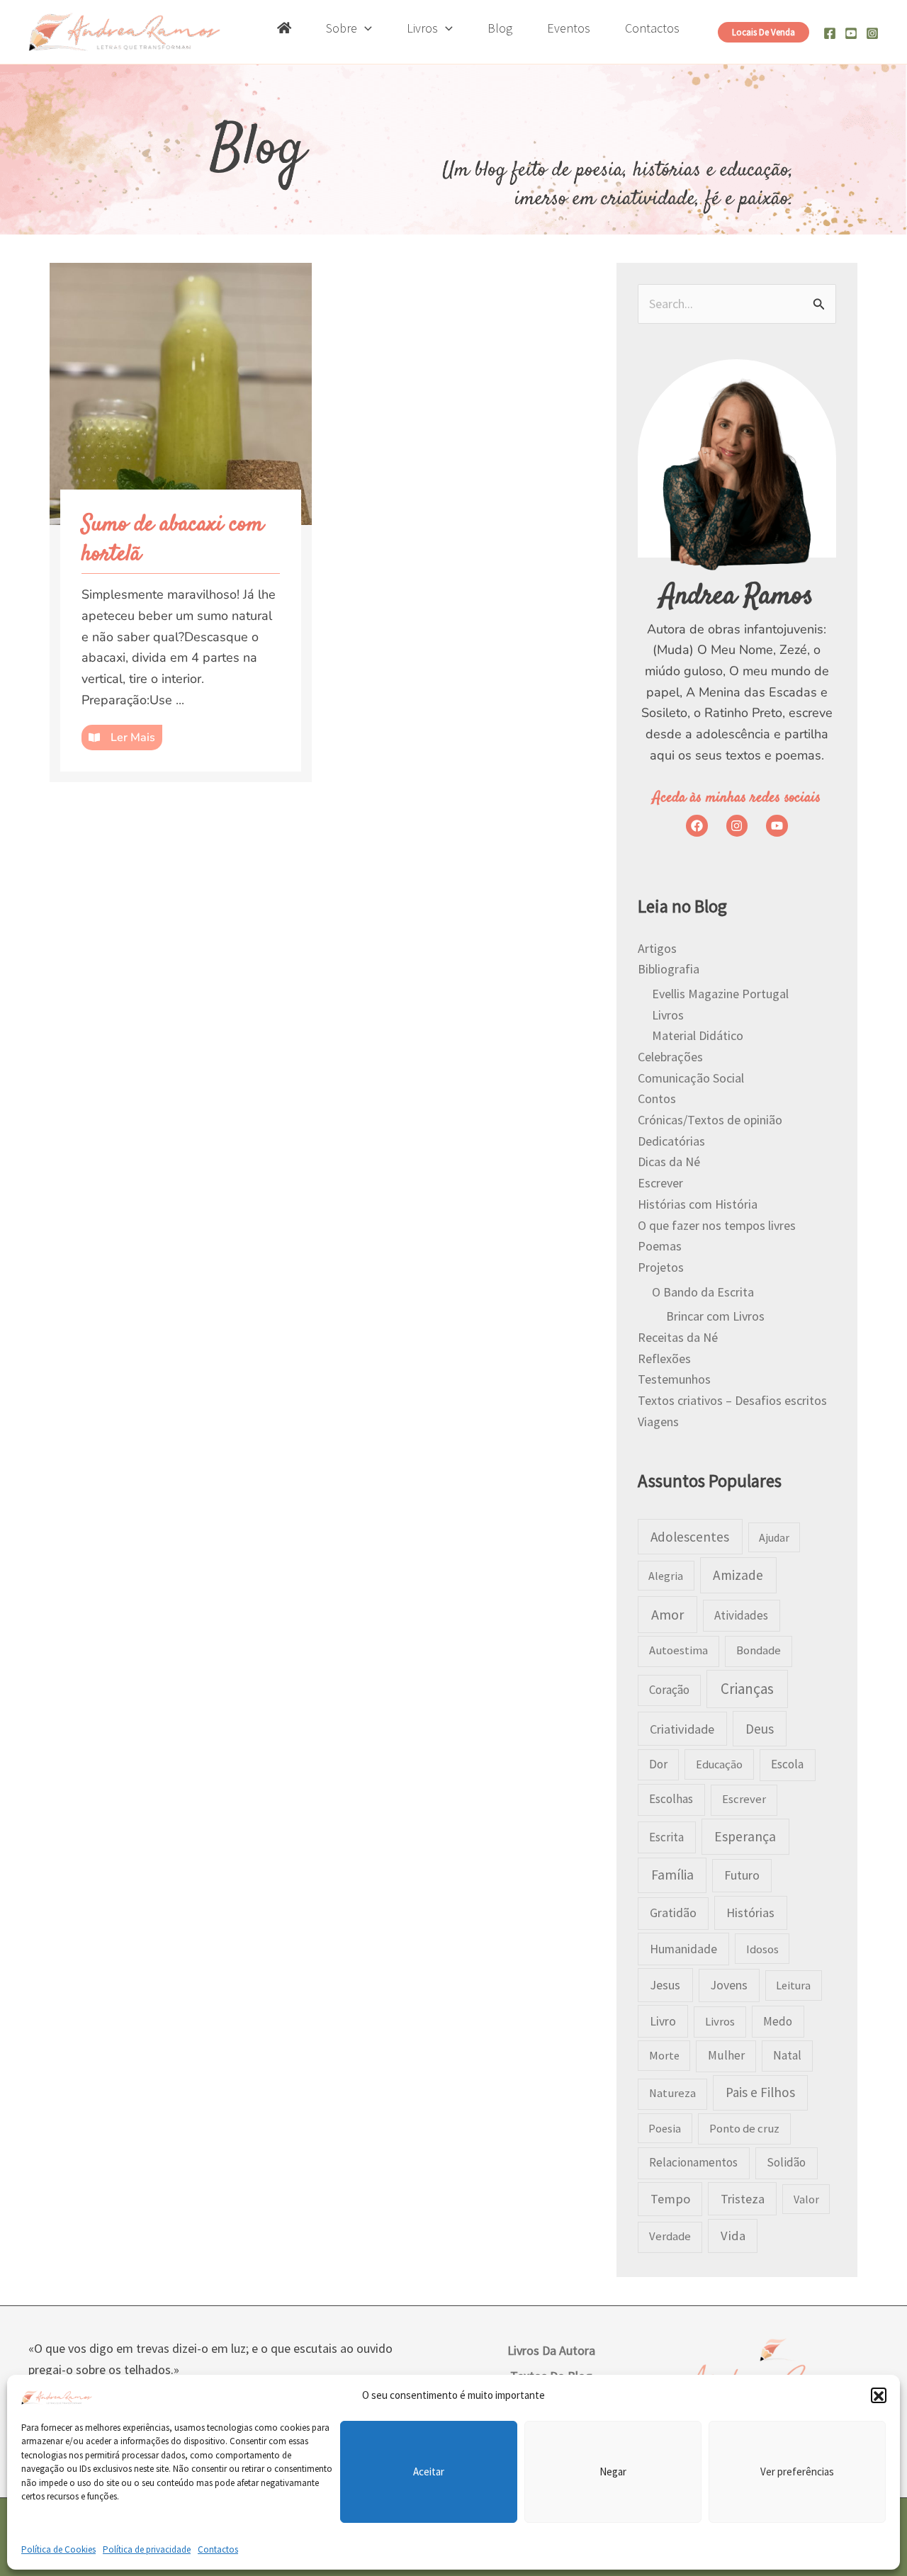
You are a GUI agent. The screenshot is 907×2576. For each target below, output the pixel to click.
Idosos (762, 1949)
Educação (719, 1764)
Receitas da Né (678, 1337)
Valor (806, 2199)
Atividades (741, 1615)
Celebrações (670, 1057)
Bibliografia (669, 969)
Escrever (660, 1183)
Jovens (729, 1985)
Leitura (793, 1985)
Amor (667, 1614)
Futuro (742, 1875)
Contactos (218, 2549)
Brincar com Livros (715, 1316)
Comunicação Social (691, 1078)
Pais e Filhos (760, 2092)
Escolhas (671, 1799)
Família (672, 1875)
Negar (613, 2472)
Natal (787, 2055)
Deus (760, 1729)
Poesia (665, 2128)
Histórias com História (698, 1204)
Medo (778, 2021)
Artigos (657, 948)
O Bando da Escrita (703, 1292)
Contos (657, 1098)
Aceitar (429, 2472)
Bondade (759, 1650)
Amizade (738, 1575)
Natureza (672, 2093)
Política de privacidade (147, 2549)
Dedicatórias (671, 1141)
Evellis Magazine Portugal (720, 994)
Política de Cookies (58, 2549)
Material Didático (698, 1035)
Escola (787, 1764)
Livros (668, 1015)
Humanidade (683, 1949)
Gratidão (673, 1913)
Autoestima (678, 1650)
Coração (669, 1690)
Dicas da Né (669, 1162)
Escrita (666, 1837)
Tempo (670, 2199)
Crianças (747, 1689)
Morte (664, 2055)
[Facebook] (830, 33)
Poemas (660, 1246)
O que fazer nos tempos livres (717, 1225)
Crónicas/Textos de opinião (710, 1120)
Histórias (750, 1913)
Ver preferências (797, 2472)
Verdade (670, 2236)
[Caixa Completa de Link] (181, 522)
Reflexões (664, 1358)
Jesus (665, 1985)
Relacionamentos (693, 2162)
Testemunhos (674, 1379)
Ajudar (774, 1537)
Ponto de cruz (744, 2129)
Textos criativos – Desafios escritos (732, 1400)
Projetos (661, 1267)
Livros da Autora (551, 2350)
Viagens (658, 1422)
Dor (658, 1764)
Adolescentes (690, 1537)
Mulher (726, 2055)
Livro (663, 2021)
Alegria (666, 1576)
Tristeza (743, 2199)
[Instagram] (872, 33)
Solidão (786, 2162)
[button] (879, 2396)
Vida (733, 2236)
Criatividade (682, 1729)
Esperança (745, 1836)
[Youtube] (851, 33)
